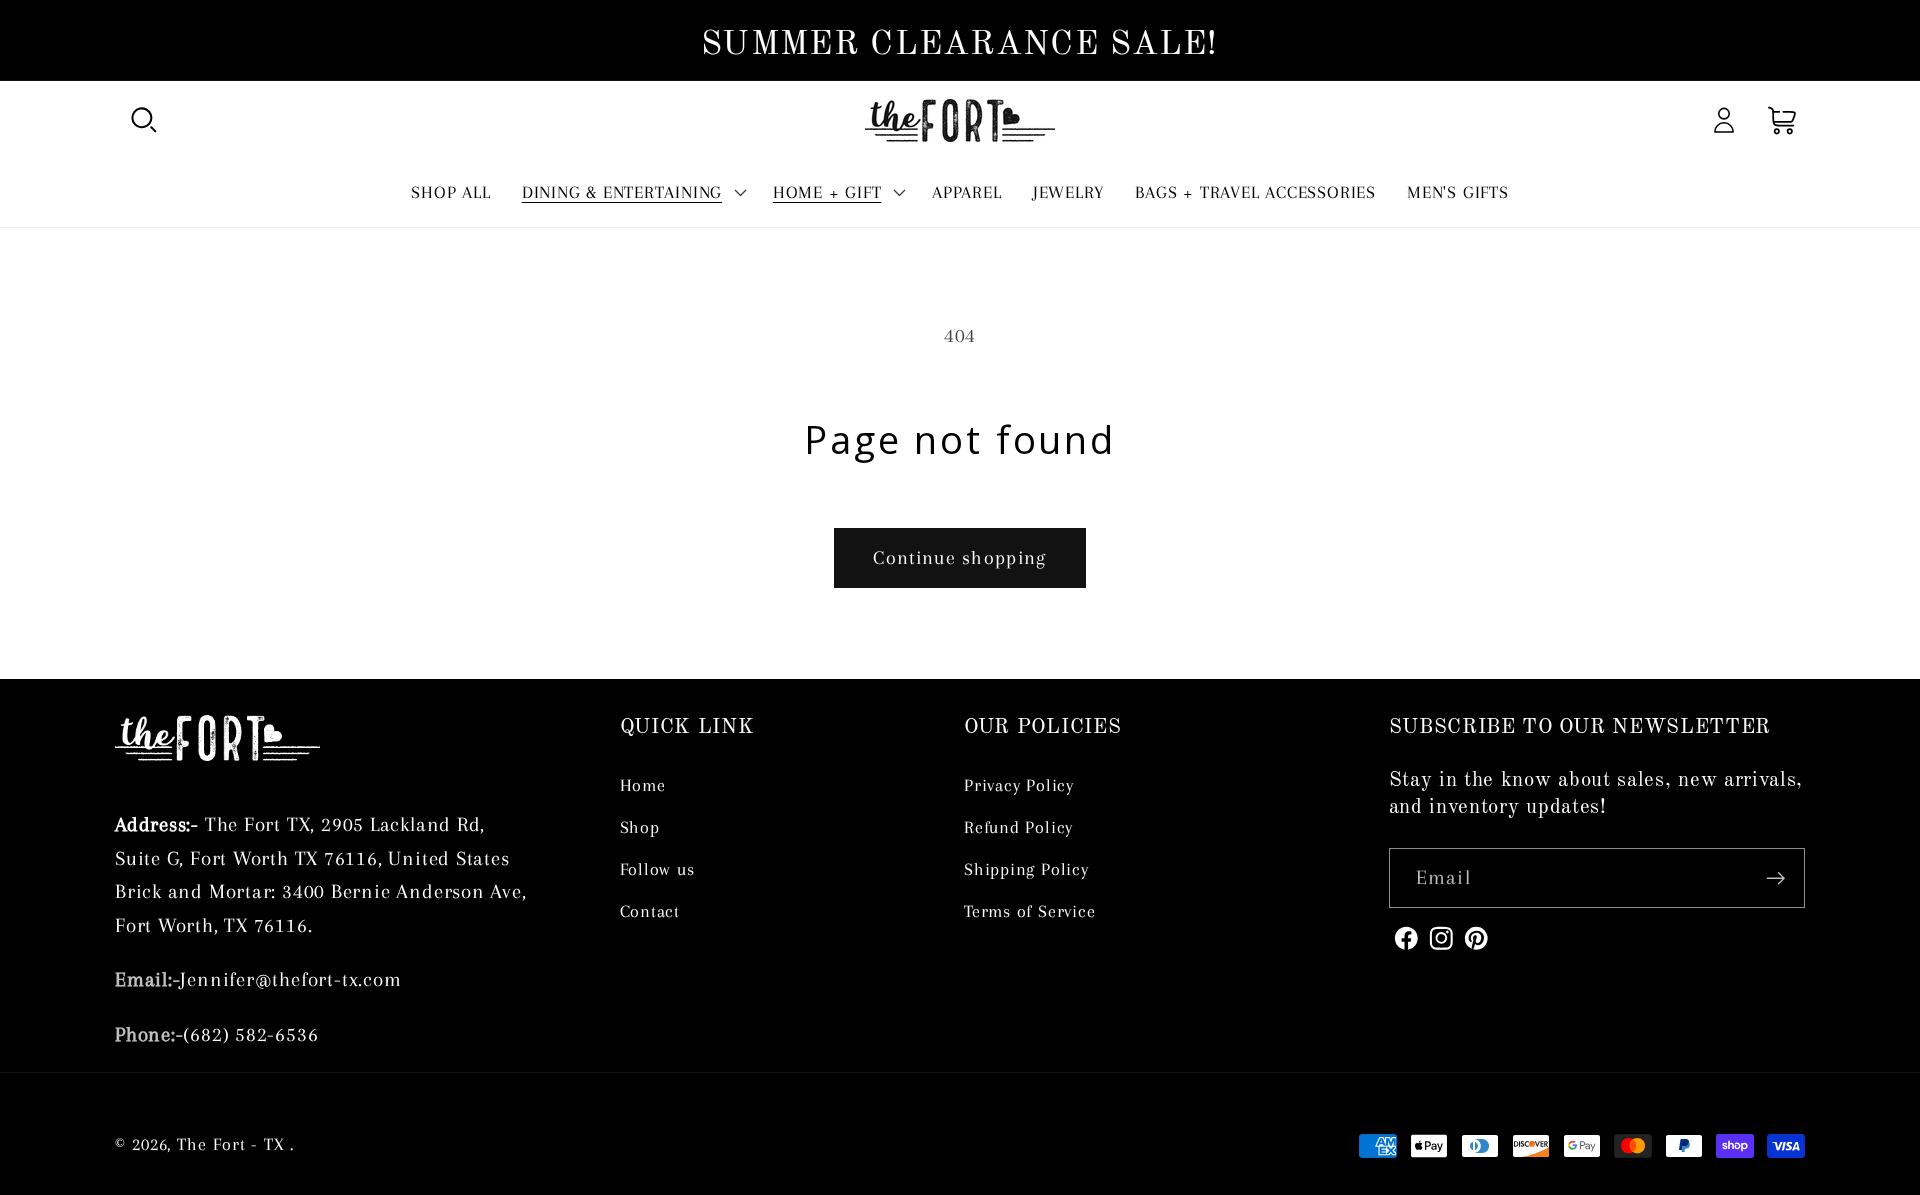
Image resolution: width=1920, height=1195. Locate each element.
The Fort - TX (231, 1145)
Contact (650, 911)
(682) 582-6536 (250, 1034)
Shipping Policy (1026, 869)
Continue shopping (959, 557)
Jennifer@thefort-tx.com (290, 979)
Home (643, 785)
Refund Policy (1018, 827)
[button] (143, 120)
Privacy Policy (1019, 785)
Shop (640, 827)
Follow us (657, 869)
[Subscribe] (1775, 878)
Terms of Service (1029, 911)
